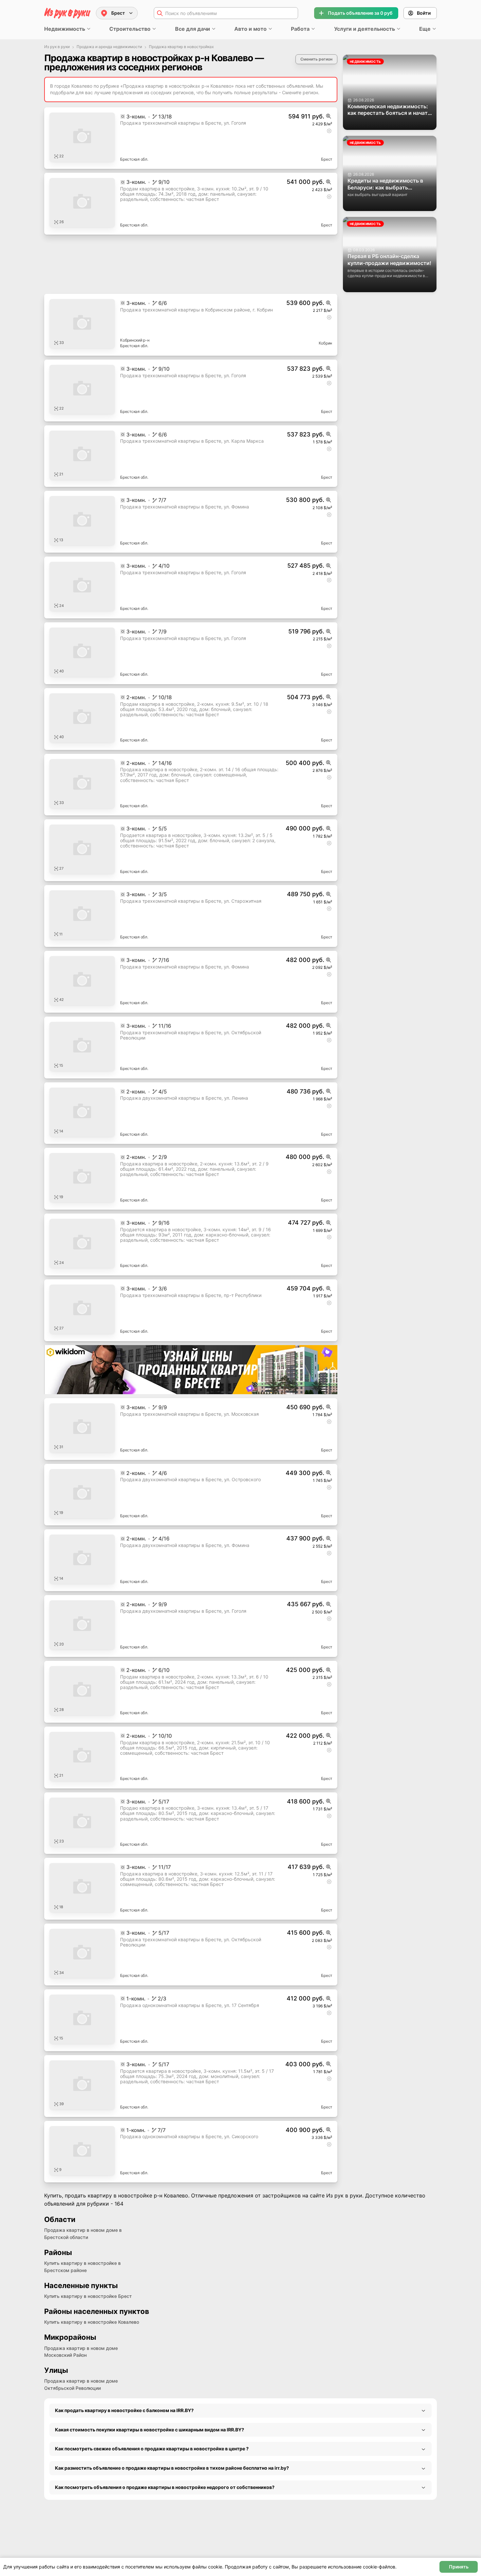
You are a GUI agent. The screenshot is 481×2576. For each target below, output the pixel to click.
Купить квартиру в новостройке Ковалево (92, 2322)
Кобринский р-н (135, 340)
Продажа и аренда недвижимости (109, 47)
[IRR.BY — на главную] (67, 13)
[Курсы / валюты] (329, 116)
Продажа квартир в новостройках (181, 47)
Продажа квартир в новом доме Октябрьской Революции (81, 2384)
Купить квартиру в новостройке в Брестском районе (82, 2267)
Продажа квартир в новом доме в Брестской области (83, 2234)
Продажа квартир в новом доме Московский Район (81, 2352)
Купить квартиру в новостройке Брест (88, 2296)
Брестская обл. (134, 159)
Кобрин (326, 343)
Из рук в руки (57, 47)
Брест (327, 159)
